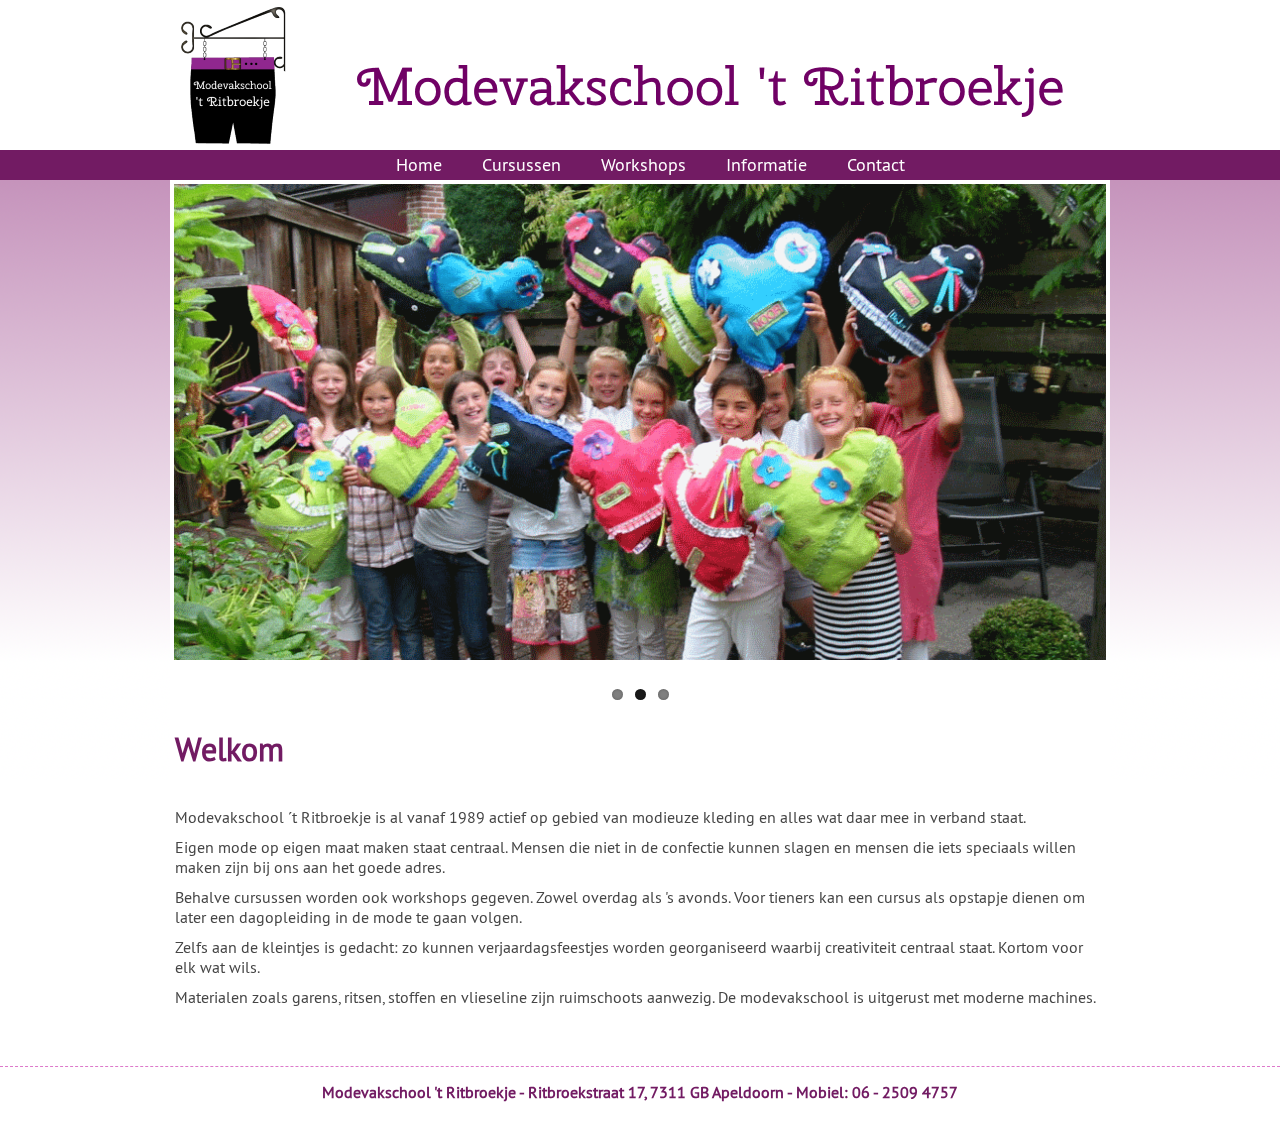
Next (1116, 425)
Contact (876, 164)
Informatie (766, 164)
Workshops (643, 164)
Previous (164, 425)
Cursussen (521, 164)
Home (419, 164)
